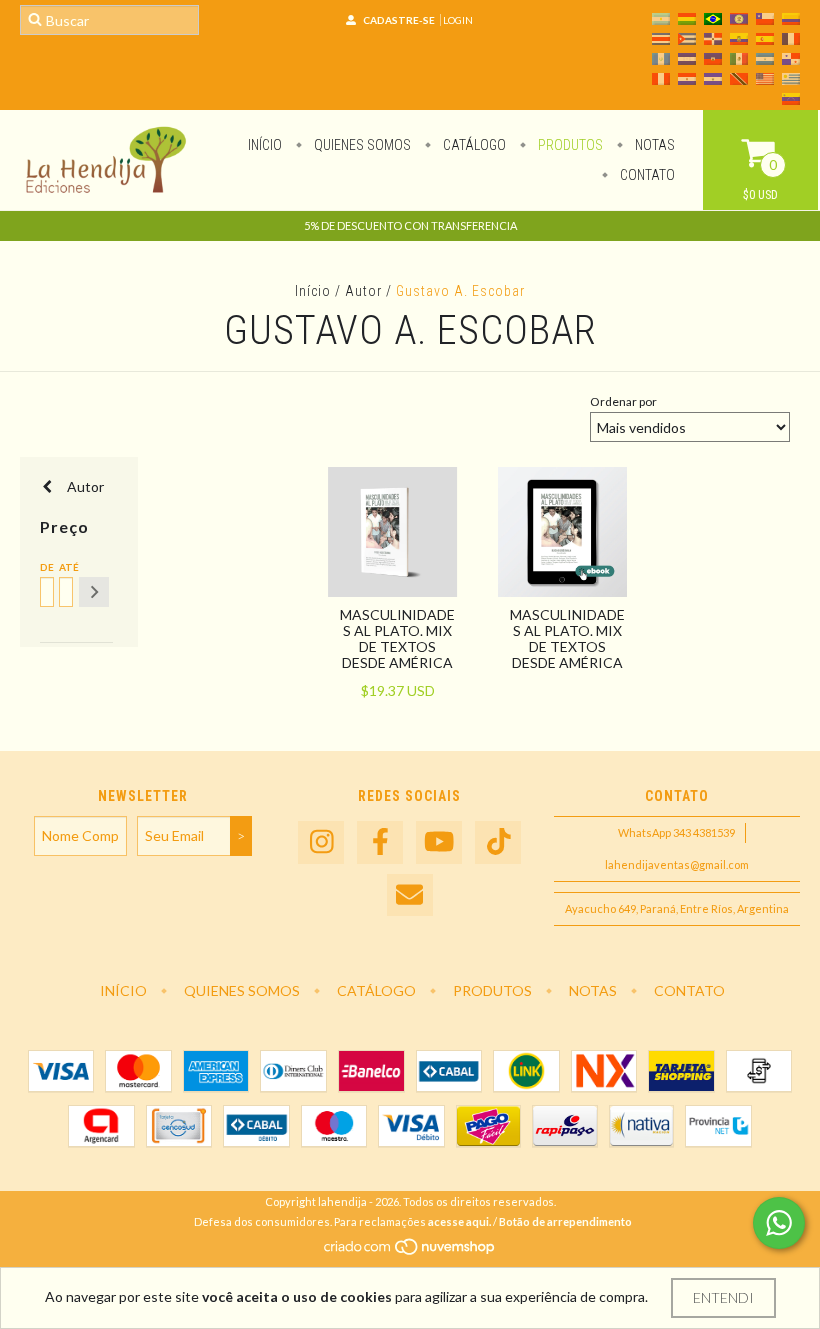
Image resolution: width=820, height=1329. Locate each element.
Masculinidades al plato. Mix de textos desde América (397, 638)
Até (64, 567)
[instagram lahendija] (321, 842)
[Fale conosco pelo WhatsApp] (779, 1223)
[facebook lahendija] (380, 842)
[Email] (410, 895)
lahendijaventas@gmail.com (677, 864)
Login (458, 20)
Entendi (723, 1297)
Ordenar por (623, 401)
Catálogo (473, 145)
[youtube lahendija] (439, 842)
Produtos (569, 145)
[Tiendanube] (410, 1251)
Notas (653, 145)
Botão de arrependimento (565, 1221)
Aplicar (94, 592)
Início (265, 145)
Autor (363, 291)
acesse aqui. (459, 1221)
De (45, 567)
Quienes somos (361, 145)
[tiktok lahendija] (498, 842)
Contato (646, 175)
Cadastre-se (399, 20)
